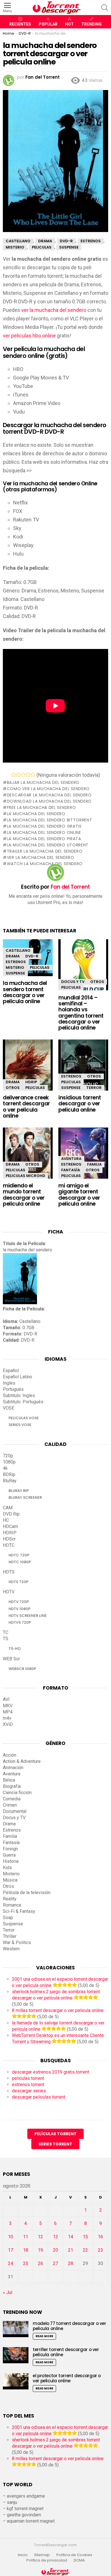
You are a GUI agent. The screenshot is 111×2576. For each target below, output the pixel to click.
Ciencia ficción (17, 1793)
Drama (13, 956)
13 (55, 2237)
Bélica (9, 1780)
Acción (10, 1755)
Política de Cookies (75, 2555)
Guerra (9, 1855)
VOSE (9, 1408)
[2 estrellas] (18, 775)
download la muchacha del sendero (49, 801)
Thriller (10, 1936)
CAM (8, 1508)
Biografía (12, 1786)
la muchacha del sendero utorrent (48, 845)
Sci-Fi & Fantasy (19, 1911)
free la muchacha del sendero (41, 807)
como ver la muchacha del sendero (48, 789)
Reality (10, 1899)
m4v (7, 1718)
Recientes (20, 24)
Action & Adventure (22, 1761)
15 (85, 2237)
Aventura (71, 1159)
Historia (11, 1861)
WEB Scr (11, 1659)
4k (5, 1468)
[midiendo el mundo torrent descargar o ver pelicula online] (28, 1158)
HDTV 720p (19, 1602)
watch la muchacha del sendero (45, 864)
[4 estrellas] (28, 775)
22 (85, 2250)
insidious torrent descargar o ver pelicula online (80, 1104)
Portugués (13, 1389)
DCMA (79, 2560)
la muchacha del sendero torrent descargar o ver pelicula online (25, 992)
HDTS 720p (18, 1582)
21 (71, 2250)
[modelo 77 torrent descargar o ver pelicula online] (16, 2329)
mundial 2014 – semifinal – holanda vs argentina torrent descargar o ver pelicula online (81, 1013)
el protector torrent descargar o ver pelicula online (67, 2378)
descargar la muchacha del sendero (49, 795)
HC (6, 1520)
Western (11, 1949)
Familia (94, 1164)
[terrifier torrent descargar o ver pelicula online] (16, 2355)
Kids (7, 1868)
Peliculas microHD (25, 1176)
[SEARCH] (105, 8)
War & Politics (17, 1943)
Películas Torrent (55, 2134)
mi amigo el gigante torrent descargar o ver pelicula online (79, 1195)
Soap (8, 1918)
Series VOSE (20, 1425)
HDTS (9, 1572)
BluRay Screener (25, 1497)
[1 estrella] (14, 775)
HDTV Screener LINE (28, 1616)
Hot (69, 24)
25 (26, 2263)
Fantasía (71, 1170)
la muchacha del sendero (36, 814)
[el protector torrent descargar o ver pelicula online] (16, 2381)
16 (100, 2237)
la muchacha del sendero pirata (44, 839)
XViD (8, 1724)
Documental (15, 1811)
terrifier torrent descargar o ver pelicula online (66, 2352)
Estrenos (16, 962)
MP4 (8, 1712)
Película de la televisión (27, 1893)
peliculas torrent (28, 2078)
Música (10, 1880)
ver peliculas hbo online (29, 336)
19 (40, 2250)
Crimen (10, 1805)
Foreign (10, 1849)
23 (100, 2250)
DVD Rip (11, 1514)
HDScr (9, 1539)
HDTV (9, 1592)
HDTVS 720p (20, 1622)
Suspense (15, 973)
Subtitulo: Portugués (23, 1402)
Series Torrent (55, 2144)
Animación (13, 1768)
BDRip (9, 1474)
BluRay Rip (19, 1491)
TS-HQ (15, 1649)
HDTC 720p (19, 1555)
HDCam (10, 1526)
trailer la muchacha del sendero (45, 851)
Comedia (12, 1799)
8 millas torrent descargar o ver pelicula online (58, 2010)
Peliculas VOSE (24, 1418)
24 (11, 2263)
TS (6, 1639)
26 (40, 2263)
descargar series (29, 2091)
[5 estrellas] (33, 775)
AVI (6, 1699)
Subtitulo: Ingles (19, 1395)
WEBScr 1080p (22, 1669)
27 (55, 2263)
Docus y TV (73, 982)
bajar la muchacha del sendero (43, 782)
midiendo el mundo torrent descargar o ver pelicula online (24, 1195)
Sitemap (42, 2555)
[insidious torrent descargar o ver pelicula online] (83, 1070)
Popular (48, 24)
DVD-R (32, 956)
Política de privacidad (47, 2560)
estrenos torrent (28, 2085)
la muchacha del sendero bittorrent (50, 820)
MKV (8, 1706)
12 (40, 2237)
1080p (9, 1462)
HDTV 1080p (19, 1609)
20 (55, 2250)
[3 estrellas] (23, 775)
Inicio (23, 2555)
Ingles (9, 1383)
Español (11, 1371)
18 (26, 2250)
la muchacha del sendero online (44, 832)
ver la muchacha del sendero (54, 310)
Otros (97, 982)
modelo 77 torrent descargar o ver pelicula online (69, 2326)
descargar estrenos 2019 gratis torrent (51, 2072)
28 (71, 2263)
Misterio (15, 967)
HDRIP (31, 1082)
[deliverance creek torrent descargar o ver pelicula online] (28, 1070)
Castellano (18, 950)
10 (11, 2237)
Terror (94, 1088)
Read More (44, 2336)
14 (71, 2237)
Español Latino (18, 1377)
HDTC (9, 1545)
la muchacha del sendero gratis (44, 826)
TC (6, 1632)
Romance (12, 1905)
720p (8, 1456)
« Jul (8, 2292)
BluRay (10, 1481)
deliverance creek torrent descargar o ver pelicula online (26, 1107)
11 (26, 2237)
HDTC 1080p (20, 1562)
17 (11, 2250)
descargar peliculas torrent (39, 2097)
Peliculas (40, 967)
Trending (92, 24)
